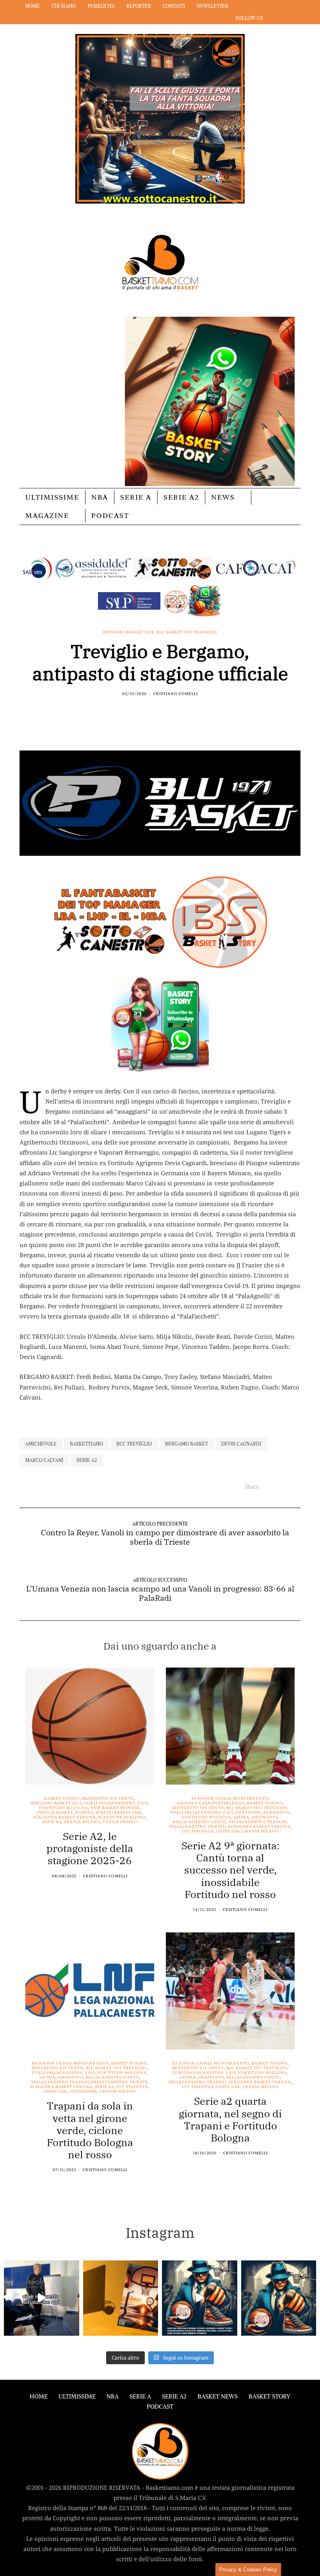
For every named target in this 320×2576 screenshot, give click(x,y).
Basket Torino (62, 1799)
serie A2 (87, 1460)
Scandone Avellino (122, 1817)
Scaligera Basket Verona (64, 1817)
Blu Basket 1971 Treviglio (187, 632)
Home (33, 6)
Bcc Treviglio (134, 1444)
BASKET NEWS (218, 2396)
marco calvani (44, 1460)
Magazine (47, 515)
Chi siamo (64, 6)
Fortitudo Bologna (64, 1808)
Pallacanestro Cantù (200, 1822)
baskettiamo (86, 1444)
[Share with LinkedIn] (165, 711)
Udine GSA (228, 1831)
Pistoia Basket (55, 1813)
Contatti (174, 6)
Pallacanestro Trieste (197, 1827)
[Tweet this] (155, 711)
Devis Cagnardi (241, 1444)
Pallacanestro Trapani (258, 1822)
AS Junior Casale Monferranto (230, 1799)
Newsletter (212, 6)
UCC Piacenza (198, 1831)
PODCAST (110, 515)
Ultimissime (52, 497)
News (223, 497)
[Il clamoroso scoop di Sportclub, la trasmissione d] (42, 2298)
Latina (241, 1817)
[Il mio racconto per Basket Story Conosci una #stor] (200, 2298)
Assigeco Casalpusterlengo (211, 1803)
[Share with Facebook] (145, 711)
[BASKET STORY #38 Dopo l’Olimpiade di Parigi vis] (121, 2298)
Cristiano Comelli (176, 694)
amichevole (41, 1444)
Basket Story (269, 2396)
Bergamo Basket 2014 (129, 632)
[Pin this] (175, 711)
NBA (100, 497)
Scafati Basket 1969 (118, 1813)
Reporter (139, 6)
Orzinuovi (265, 1817)
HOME (39, 2396)
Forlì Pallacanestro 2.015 (116, 1803)
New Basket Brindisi (115, 1808)
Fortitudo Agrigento (263, 1813)
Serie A (136, 497)
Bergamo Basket (187, 1444)
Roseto (84, 1813)
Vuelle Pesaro (120, 1822)
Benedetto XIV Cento (108, 1799)
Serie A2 (181, 497)
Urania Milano (82, 1822)
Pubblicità (101, 6)
